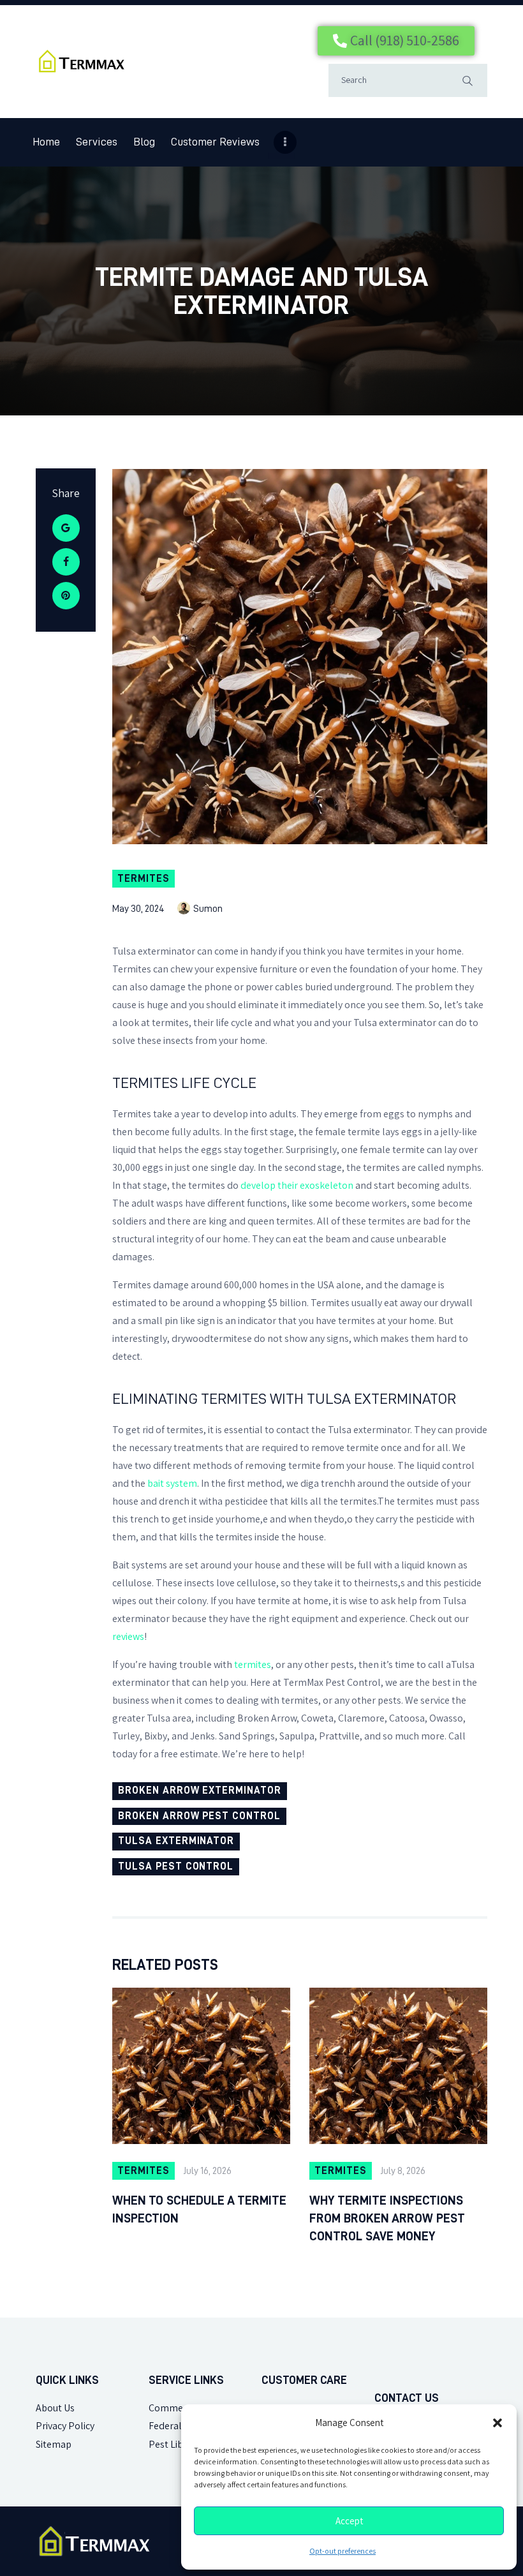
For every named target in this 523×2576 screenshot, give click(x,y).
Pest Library (174, 2444)
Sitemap (54, 2444)
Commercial (175, 2408)
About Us (55, 2408)
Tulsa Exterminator (176, 1841)
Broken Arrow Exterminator (200, 1791)
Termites (144, 879)
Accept (349, 2521)
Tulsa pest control (176, 1866)
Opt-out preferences (343, 2551)
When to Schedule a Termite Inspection (199, 2209)
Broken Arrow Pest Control (199, 1816)
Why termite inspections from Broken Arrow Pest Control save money (387, 2218)
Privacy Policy (65, 2426)
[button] (497, 2423)
